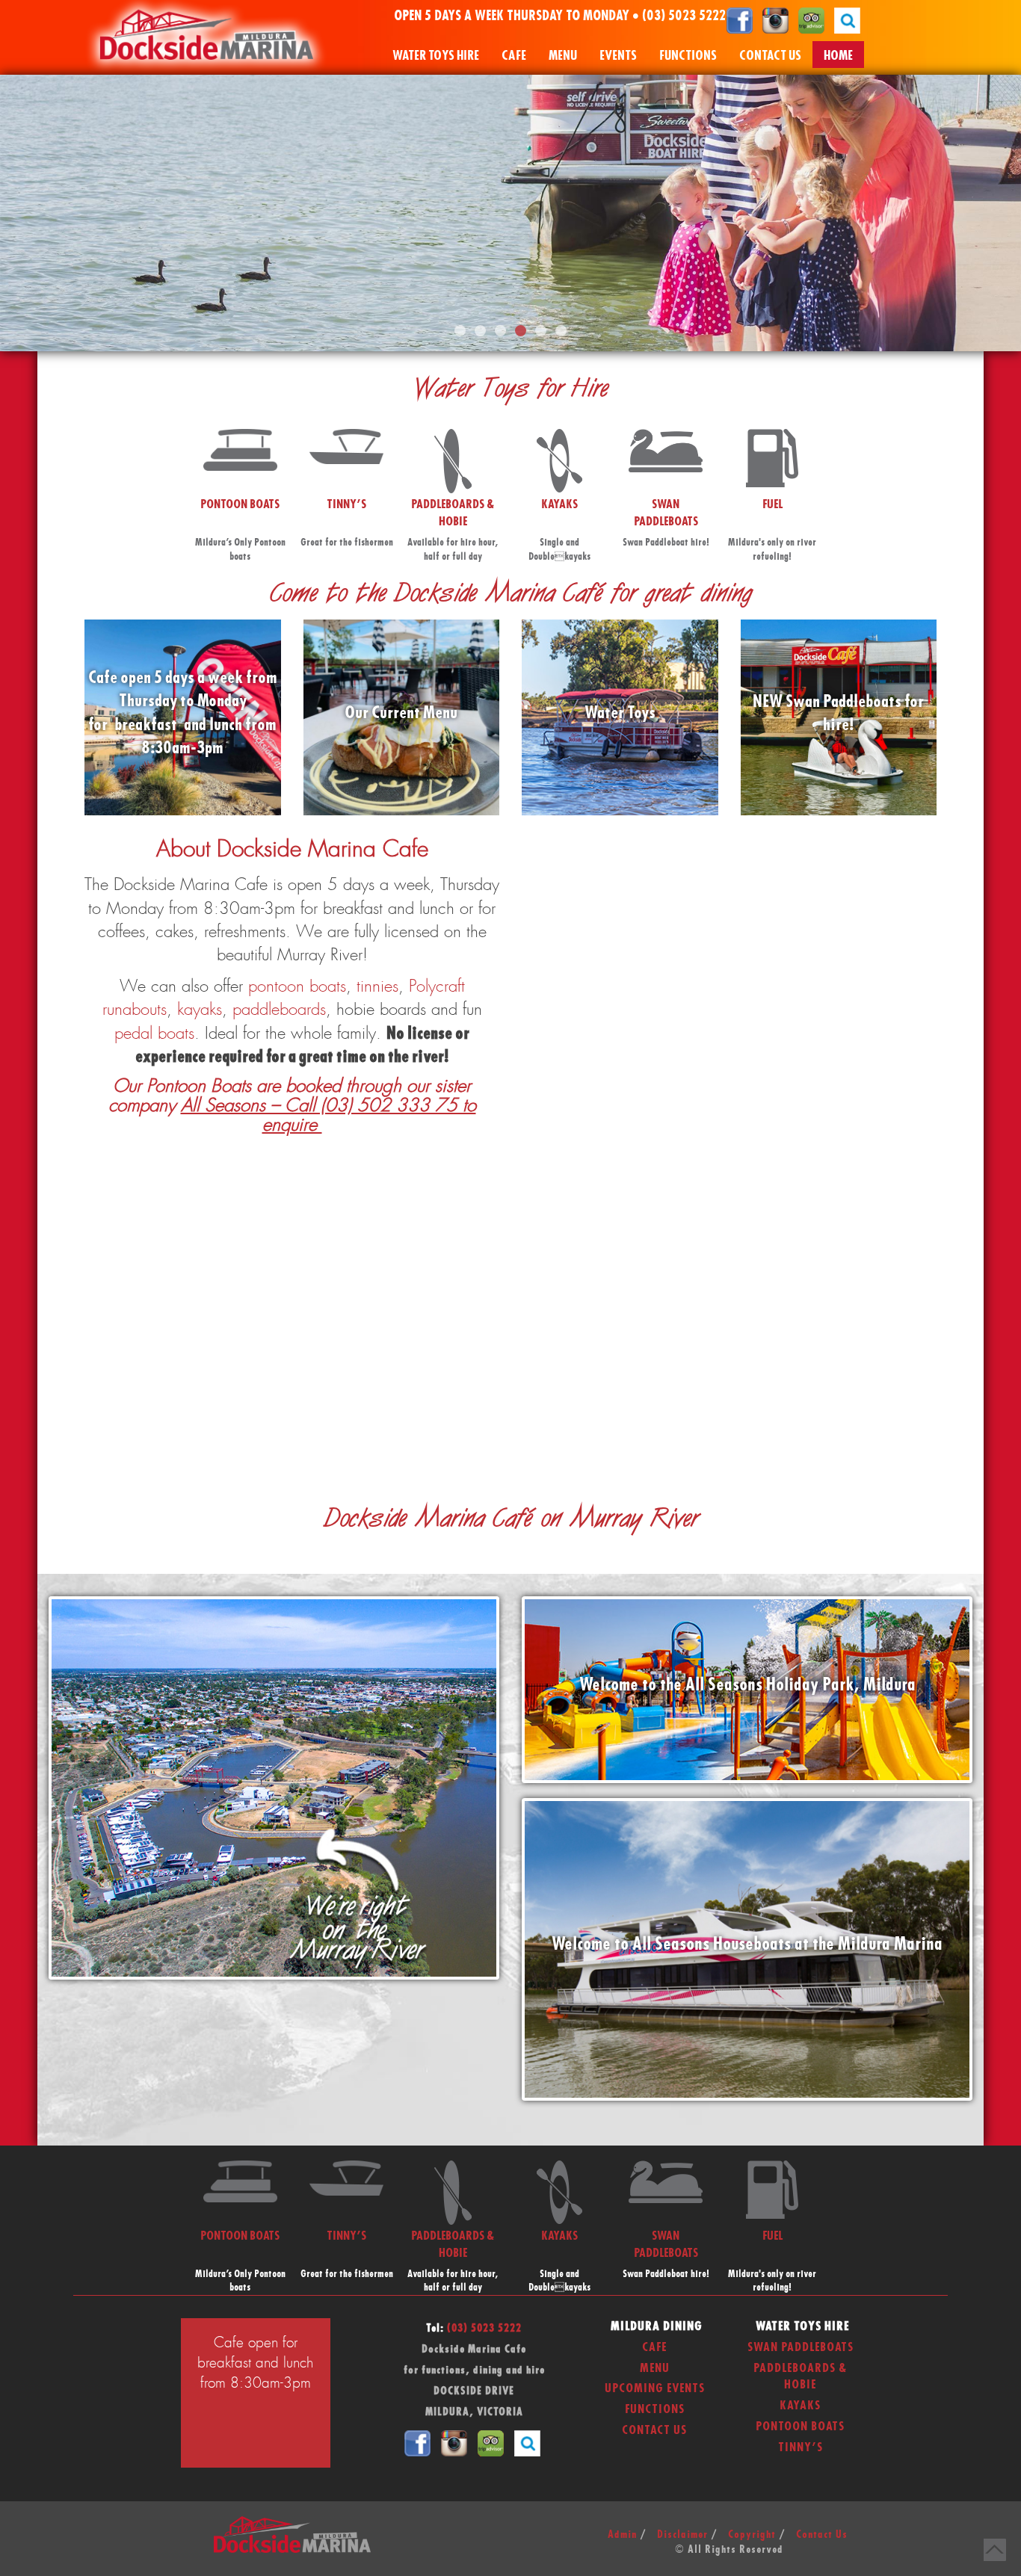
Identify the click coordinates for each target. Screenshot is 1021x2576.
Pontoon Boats (800, 2427)
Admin (622, 2535)
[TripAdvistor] (811, 20)
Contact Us (770, 56)
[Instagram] (775, 20)
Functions (688, 56)
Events (618, 56)
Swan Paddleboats (801, 2347)
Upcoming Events (655, 2388)
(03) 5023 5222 (684, 16)
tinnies (377, 986)
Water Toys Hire (436, 56)
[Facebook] (740, 20)
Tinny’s (801, 2447)
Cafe (514, 56)
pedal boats (154, 1034)
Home (838, 56)
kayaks (200, 1010)
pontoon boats (297, 986)
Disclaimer (682, 2535)
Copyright (752, 2535)
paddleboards (279, 1010)
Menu (563, 56)
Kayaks (800, 2406)
